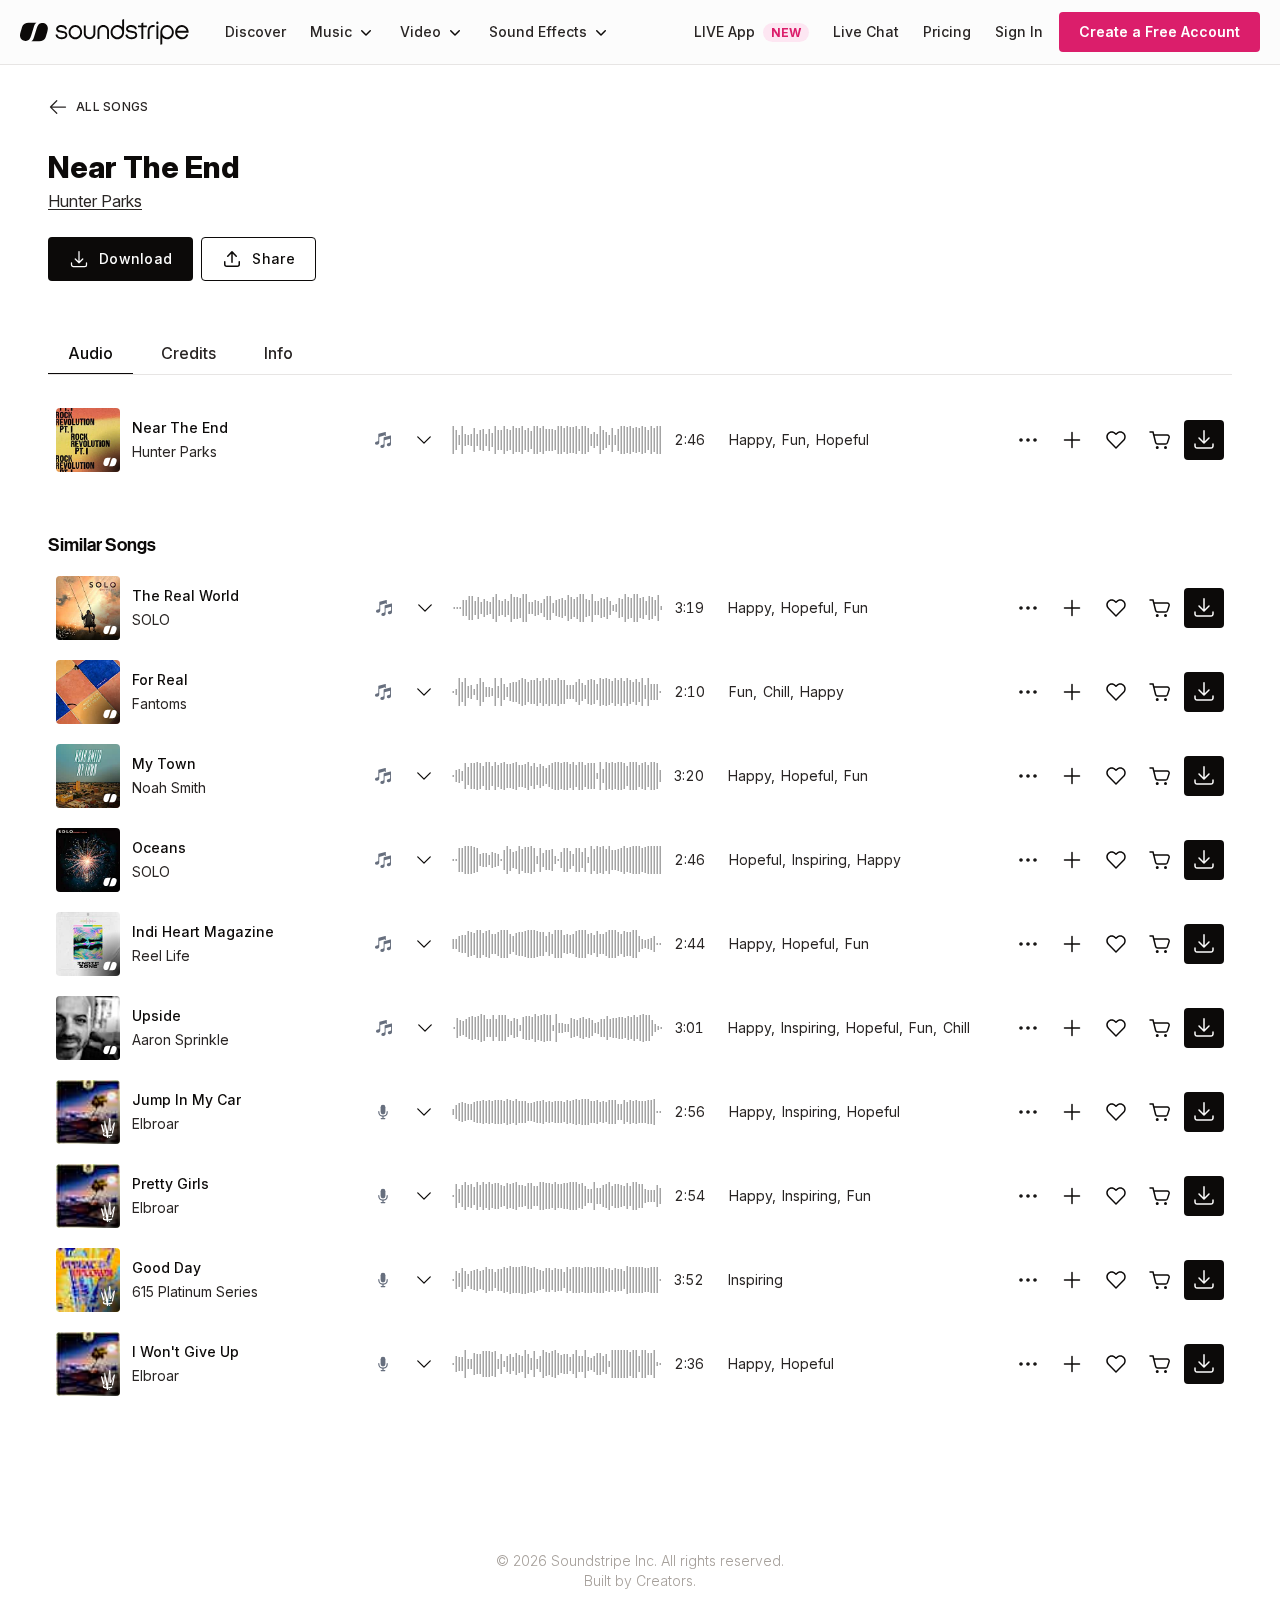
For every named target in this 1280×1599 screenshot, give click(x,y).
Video (420, 31)
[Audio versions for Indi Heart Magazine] (424, 944)
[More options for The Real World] (1028, 608)
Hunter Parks (95, 201)
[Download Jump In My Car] (1204, 1112)
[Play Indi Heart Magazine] (88, 944)
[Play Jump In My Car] (88, 1112)
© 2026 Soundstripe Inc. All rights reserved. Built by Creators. (640, 1570)
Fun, (796, 439)
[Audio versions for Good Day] (424, 1280)
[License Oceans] (1160, 860)
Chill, (778, 691)
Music (331, 31)
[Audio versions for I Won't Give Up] (424, 1364)
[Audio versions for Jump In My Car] (424, 1112)
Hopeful (842, 439)
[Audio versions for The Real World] (425, 608)
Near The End (180, 427)
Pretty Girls (170, 1183)
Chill (956, 1027)
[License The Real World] (1160, 608)
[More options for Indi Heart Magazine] (1028, 944)
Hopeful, (809, 607)
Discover (255, 31)
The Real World (185, 595)
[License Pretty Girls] (1160, 1196)
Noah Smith (169, 787)
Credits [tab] (188, 353)
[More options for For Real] (1028, 692)
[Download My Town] (1204, 776)
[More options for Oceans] (1028, 860)
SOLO (151, 619)
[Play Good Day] (88, 1280)
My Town (164, 763)
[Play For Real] (88, 692)
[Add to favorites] (1116, 440)
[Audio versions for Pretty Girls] (424, 1196)
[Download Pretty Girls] (1204, 1196)
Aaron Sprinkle (180, 1039)
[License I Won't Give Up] (1160, 1364)
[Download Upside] (1204, 1028)
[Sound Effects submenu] (601, 32)
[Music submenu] (366, 32)
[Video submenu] (455, 32)
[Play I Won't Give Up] (88, 1364)
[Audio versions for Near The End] (424, 440)
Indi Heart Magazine (203, 931)
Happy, (752, 439)
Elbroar (155, 1123)
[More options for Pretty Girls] (1028, 1196)
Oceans (159, 847)
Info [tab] (278, 353)
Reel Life (161, 955)
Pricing (947, 31)
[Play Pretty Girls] (88, 1196)
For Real (160, 679)
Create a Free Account (1159, 31)
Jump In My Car (186, 1099)
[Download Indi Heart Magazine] (1204, 944)
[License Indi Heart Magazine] (1160, 944)
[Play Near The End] (88, 440)
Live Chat (866, 31)
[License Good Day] (1160, 1280)
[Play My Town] (88, 776)
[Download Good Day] (1204, 1280)
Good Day (166, 1267)
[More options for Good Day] (1028, 1280)
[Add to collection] (1072, 440)
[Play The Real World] (88, 608)
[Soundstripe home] (104, 32)
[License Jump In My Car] (1160, 1112)
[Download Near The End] (1204, 440)
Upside (156, 1015)
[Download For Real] (1204, 692)
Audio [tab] (90, 353)
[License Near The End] (1160, 440)
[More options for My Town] (1028, 776)
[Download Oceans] (1204, 860)
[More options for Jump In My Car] (1028, 1112)
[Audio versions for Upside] (425, 1028)
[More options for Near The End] (1028, 440)
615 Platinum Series (195, 1291)
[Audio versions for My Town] (424, 776)
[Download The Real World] (1204, 608)
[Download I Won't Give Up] (1204, 1364)
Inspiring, (821, 859)
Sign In (1019, 31)
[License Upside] (1160, 1028)
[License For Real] (1160, 692)
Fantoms (159, 703)
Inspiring (755, 1279)
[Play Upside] (88, 1028)
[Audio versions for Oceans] (424, 860)
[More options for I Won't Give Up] (1028, 1364)
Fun (856, 607)
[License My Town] (1160, 776)
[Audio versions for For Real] (424, 692)
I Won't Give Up (185, 1351)
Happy (822, 691)
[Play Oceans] (88, 860)
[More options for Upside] (1028, 1028)
